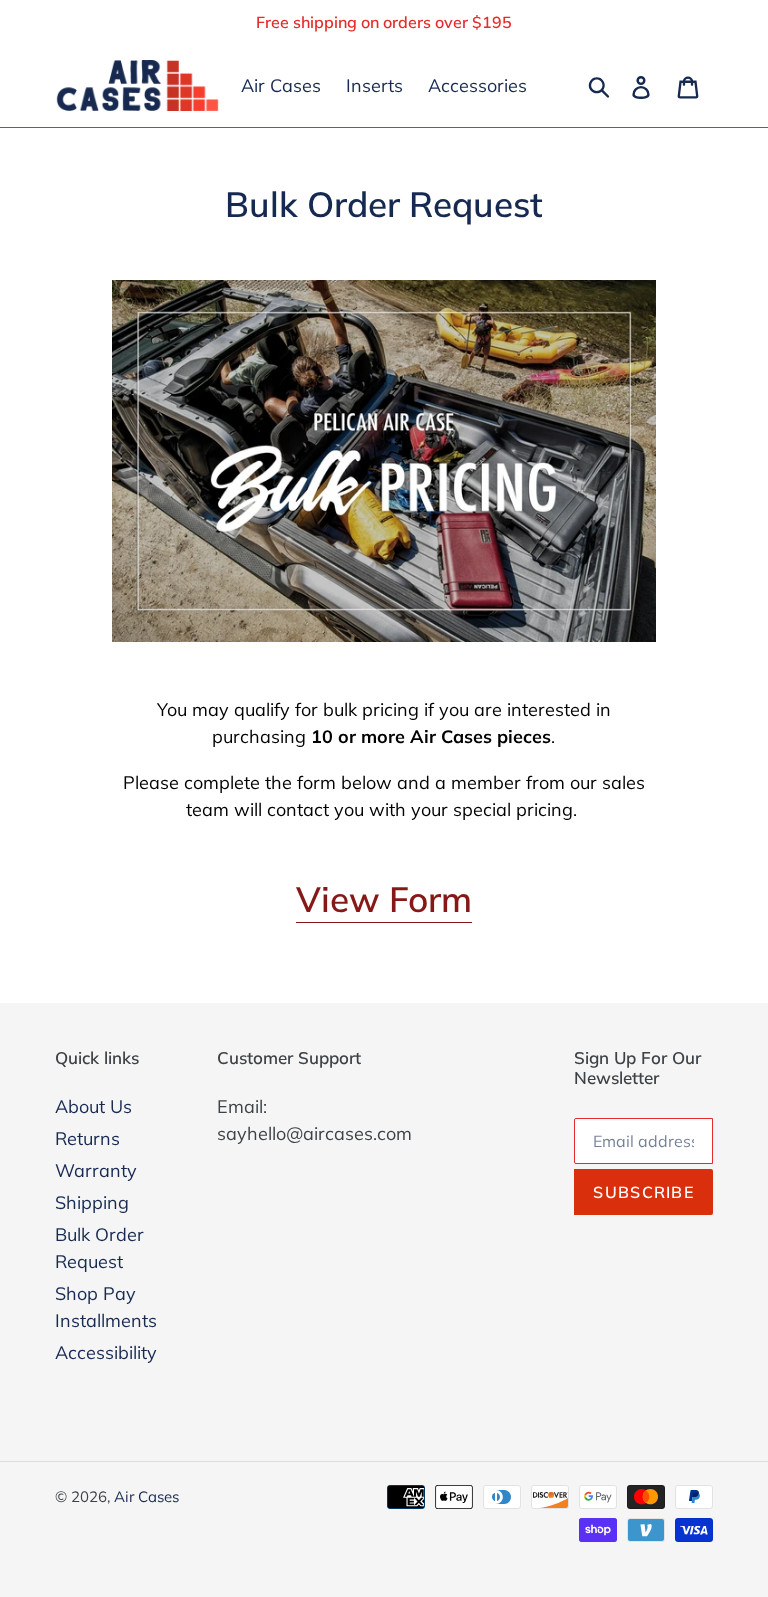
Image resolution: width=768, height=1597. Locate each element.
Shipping (92, 1202)
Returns (87, 1138)
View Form (384, 899)
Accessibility (106, 1352)
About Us (93, 1106)
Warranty (96, 1170)
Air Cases (146, 1496)
